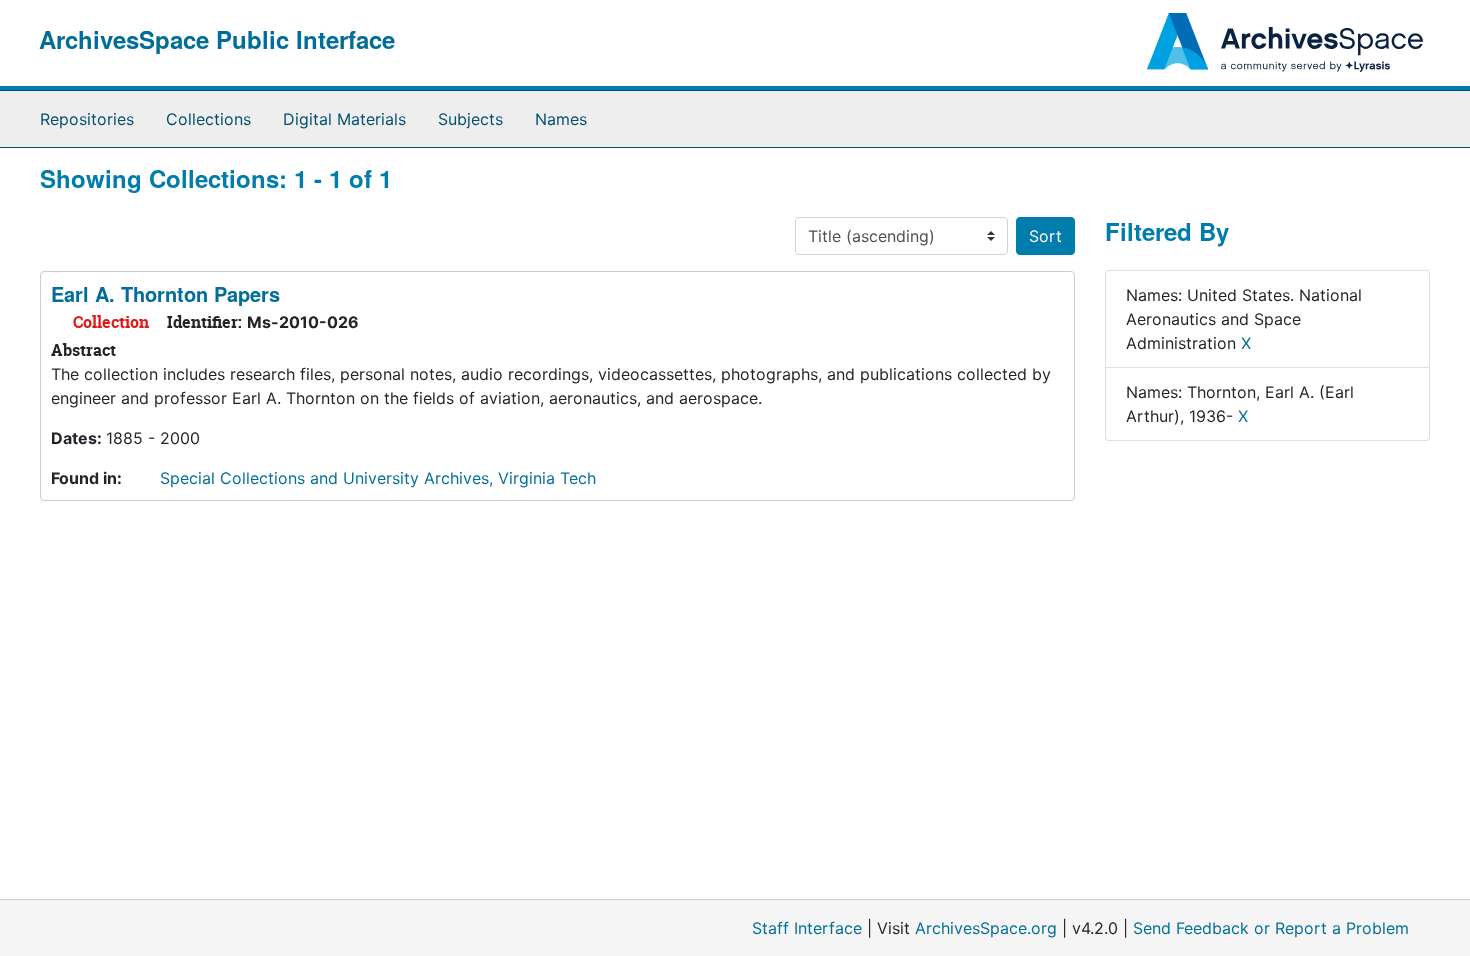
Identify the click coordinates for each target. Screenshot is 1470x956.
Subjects (470, 119)
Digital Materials (344, 119)
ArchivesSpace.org (986, 928)
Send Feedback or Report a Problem (1271, 928)
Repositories (87, 119)
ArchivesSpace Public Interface (217, 39)
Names (561, 119)
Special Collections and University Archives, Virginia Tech (378, 478)
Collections (208, 119)
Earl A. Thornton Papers (165, 293)
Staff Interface (807, 928)
